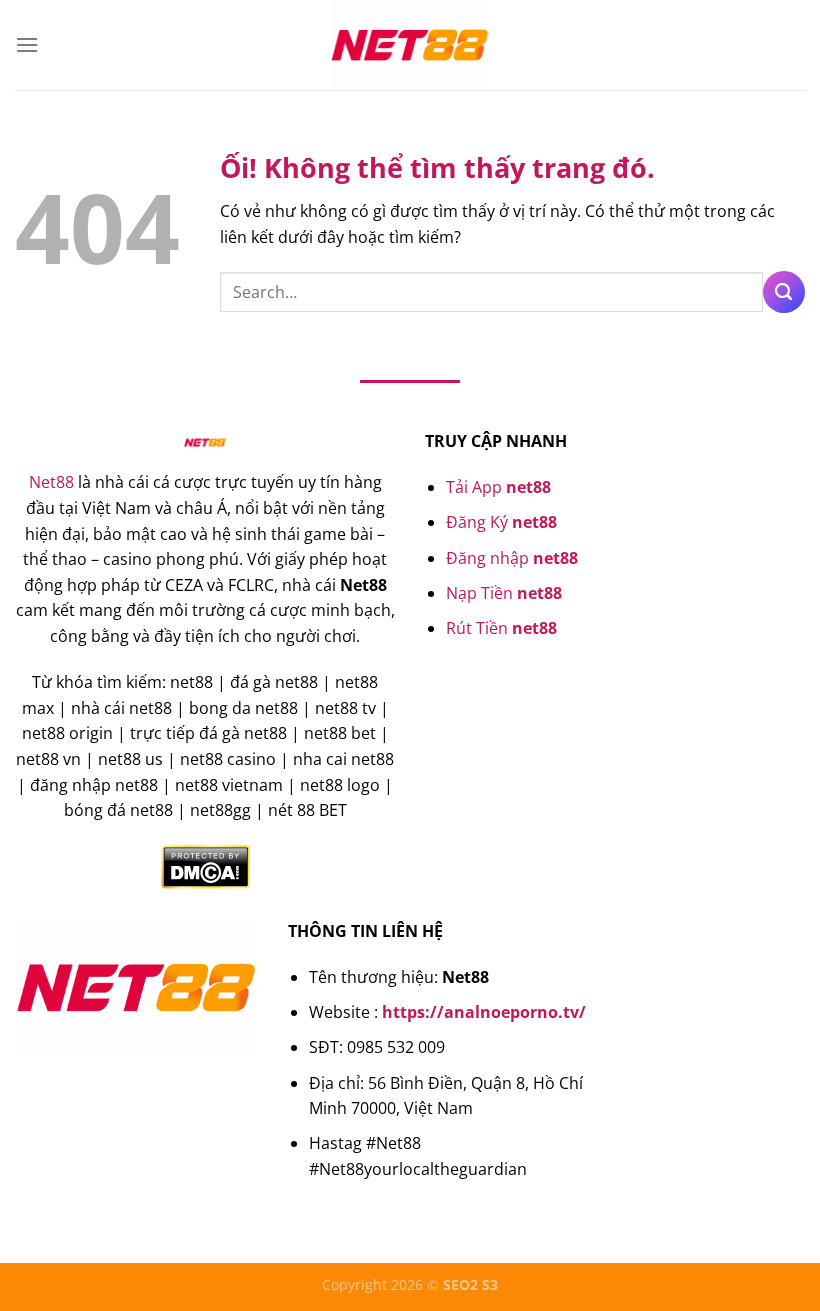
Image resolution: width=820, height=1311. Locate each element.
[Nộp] (784, 292)
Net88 (51, 482)
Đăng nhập (512, 558)
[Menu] (27, 44)
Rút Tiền (501, 628)
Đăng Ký (501, 522)
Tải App (498, 487)
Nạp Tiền (504, 593)
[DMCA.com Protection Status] (205, 865)
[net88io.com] (410, 45)
